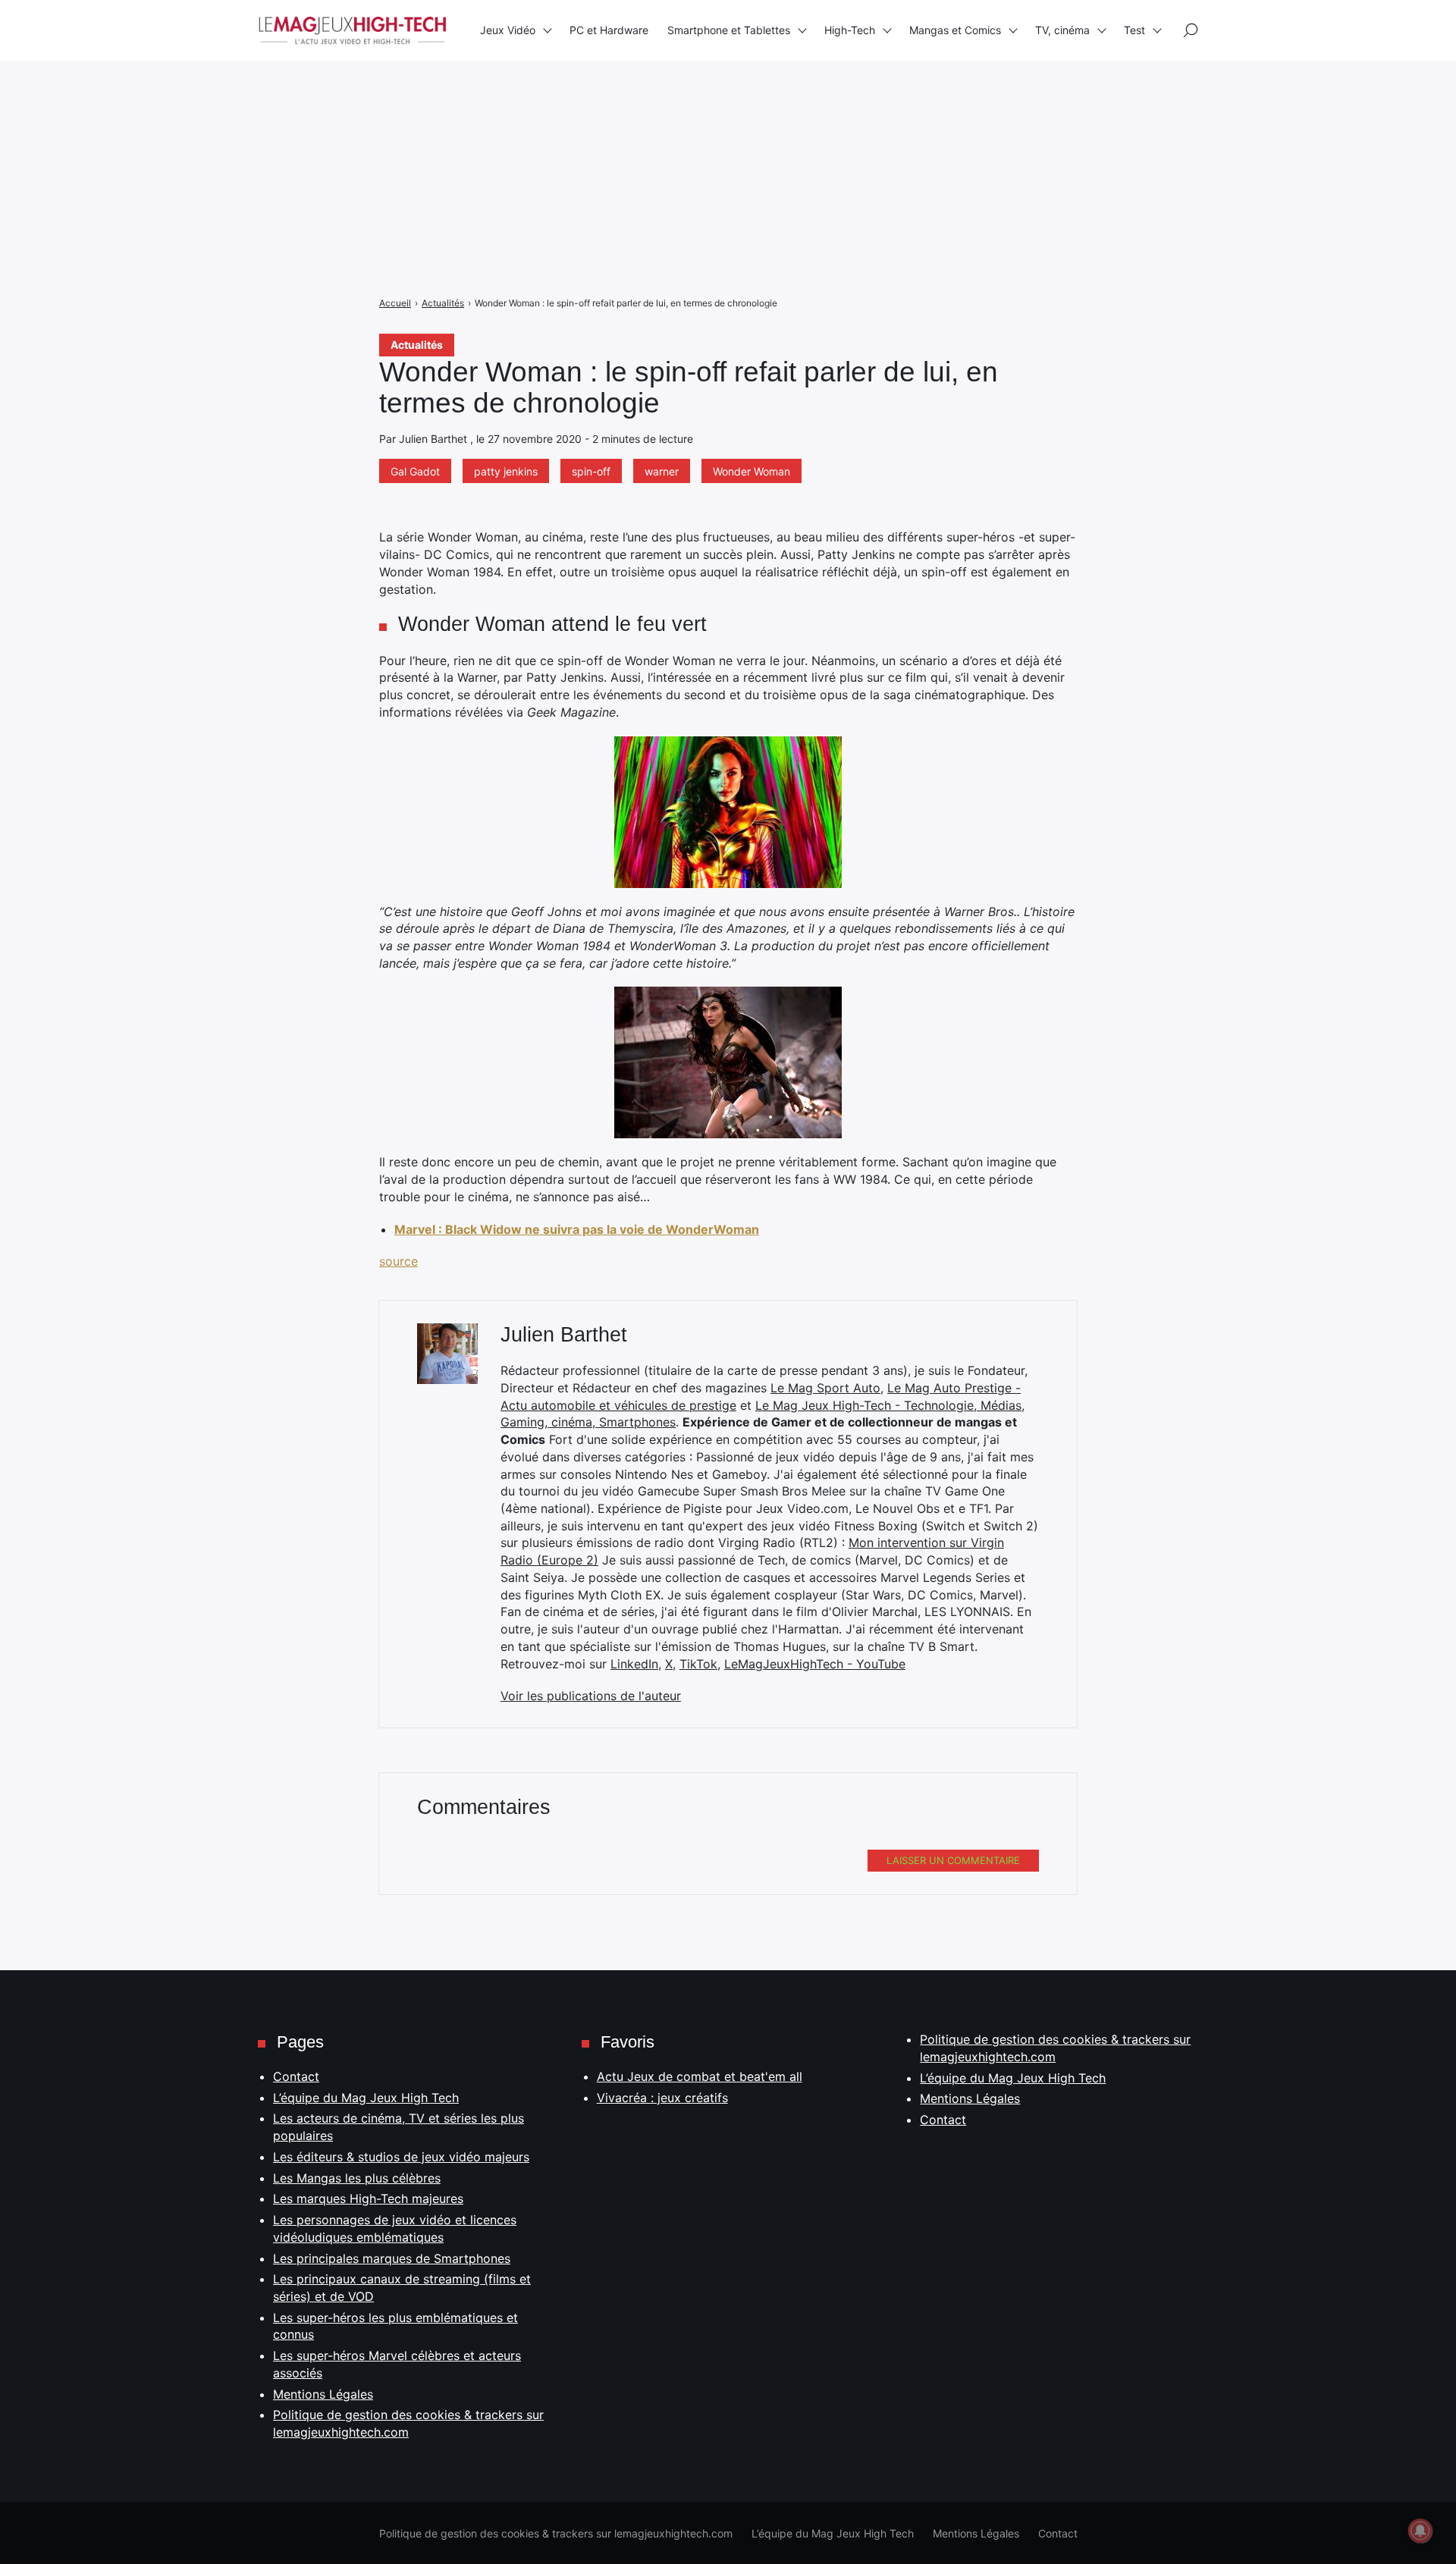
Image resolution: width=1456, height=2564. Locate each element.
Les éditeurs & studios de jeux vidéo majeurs (401, 2157)
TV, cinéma (1062, 30)
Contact (296, 2076)
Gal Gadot (415, 471)
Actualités (417, 345)
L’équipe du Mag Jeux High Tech (366, 2098)
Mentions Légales (323, 2394)
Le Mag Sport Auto (825, 1388)
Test (1134, 30)
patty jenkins (506, 471)
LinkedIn (634, 1664)
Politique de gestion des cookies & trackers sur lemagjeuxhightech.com (556, 2533)
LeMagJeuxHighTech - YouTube (815, 1664)
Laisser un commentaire (953, 1860)
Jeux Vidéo (508, 30)
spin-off (591, 471)
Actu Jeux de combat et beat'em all (700, 2076)
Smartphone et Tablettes (729, 30)
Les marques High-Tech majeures (368, 2198)
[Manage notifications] (1420, 2531)
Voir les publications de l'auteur (591, 1696)
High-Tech (850, 30)
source (399, 1261)
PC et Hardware (609, 30)
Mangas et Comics (955, 30)
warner (662, 471)
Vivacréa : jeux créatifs (662, 2098)
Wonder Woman (752, 471)
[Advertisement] (455, 106)
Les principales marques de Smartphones (392, 2258)
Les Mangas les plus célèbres (357, 2178)
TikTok (698, 1664)
